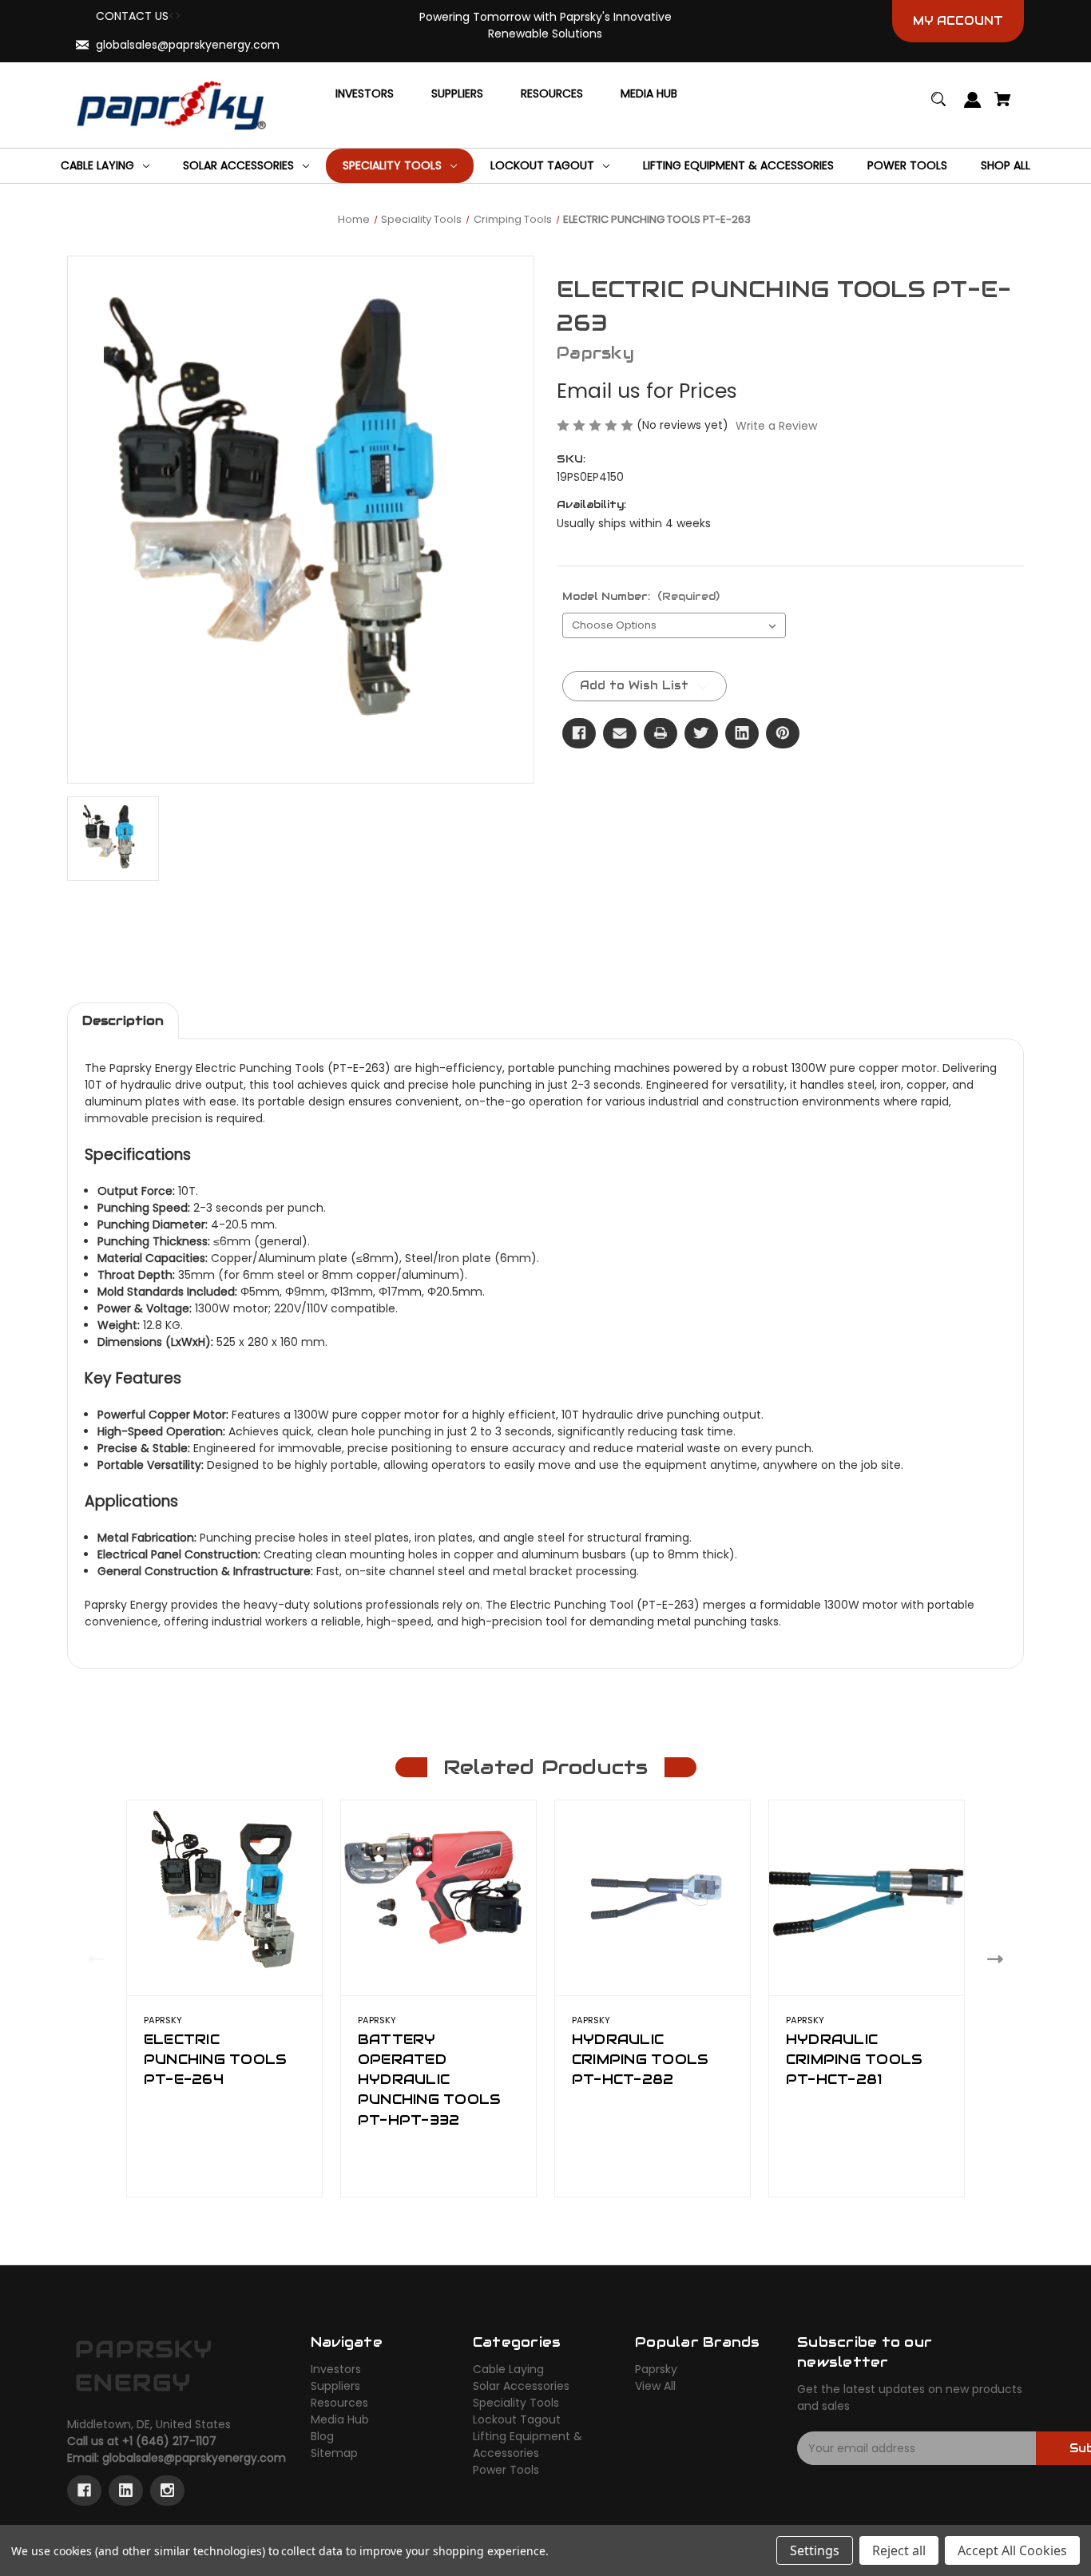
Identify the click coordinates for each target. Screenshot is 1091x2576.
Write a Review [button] (776, 426)
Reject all (899, 2550)
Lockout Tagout (517, 2419)
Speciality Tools (516, 2403)
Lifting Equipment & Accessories (528, 2445)
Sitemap (334, 2453)
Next (999, 1959)
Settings (815, 2550)
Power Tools (506, 2470)
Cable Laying (508, 2369)
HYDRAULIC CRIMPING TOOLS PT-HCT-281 (855, 2059)
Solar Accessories (521, 2386)
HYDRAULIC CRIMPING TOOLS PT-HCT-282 (641, 2059)
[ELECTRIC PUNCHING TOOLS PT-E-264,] (224, 1898)
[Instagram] (167, 2491)
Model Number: (641, 596)
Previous (92, 1959)
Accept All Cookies (1012, 2550)
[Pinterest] (783, 733)
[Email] (620, 733)
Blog (322, 2436)
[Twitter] (701, 733)
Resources (339, 2403)
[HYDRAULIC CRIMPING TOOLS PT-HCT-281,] (867, 1898)
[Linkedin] (742, 733)
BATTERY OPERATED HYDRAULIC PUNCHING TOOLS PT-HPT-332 (430, 2080)
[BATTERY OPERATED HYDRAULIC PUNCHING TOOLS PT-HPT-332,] (438, 1898)
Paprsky (656, 2369)
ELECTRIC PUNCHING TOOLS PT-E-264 (216, 2059)
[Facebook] (579, 733)
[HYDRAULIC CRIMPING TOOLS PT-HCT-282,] (653, 1898)
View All (655, 2386)
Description (123, 1020)
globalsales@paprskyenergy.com (188, 45)
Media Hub (340, 2419)
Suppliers (335, 2386)
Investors (336, 2369)
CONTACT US (132, 16)
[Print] (661, 733)
